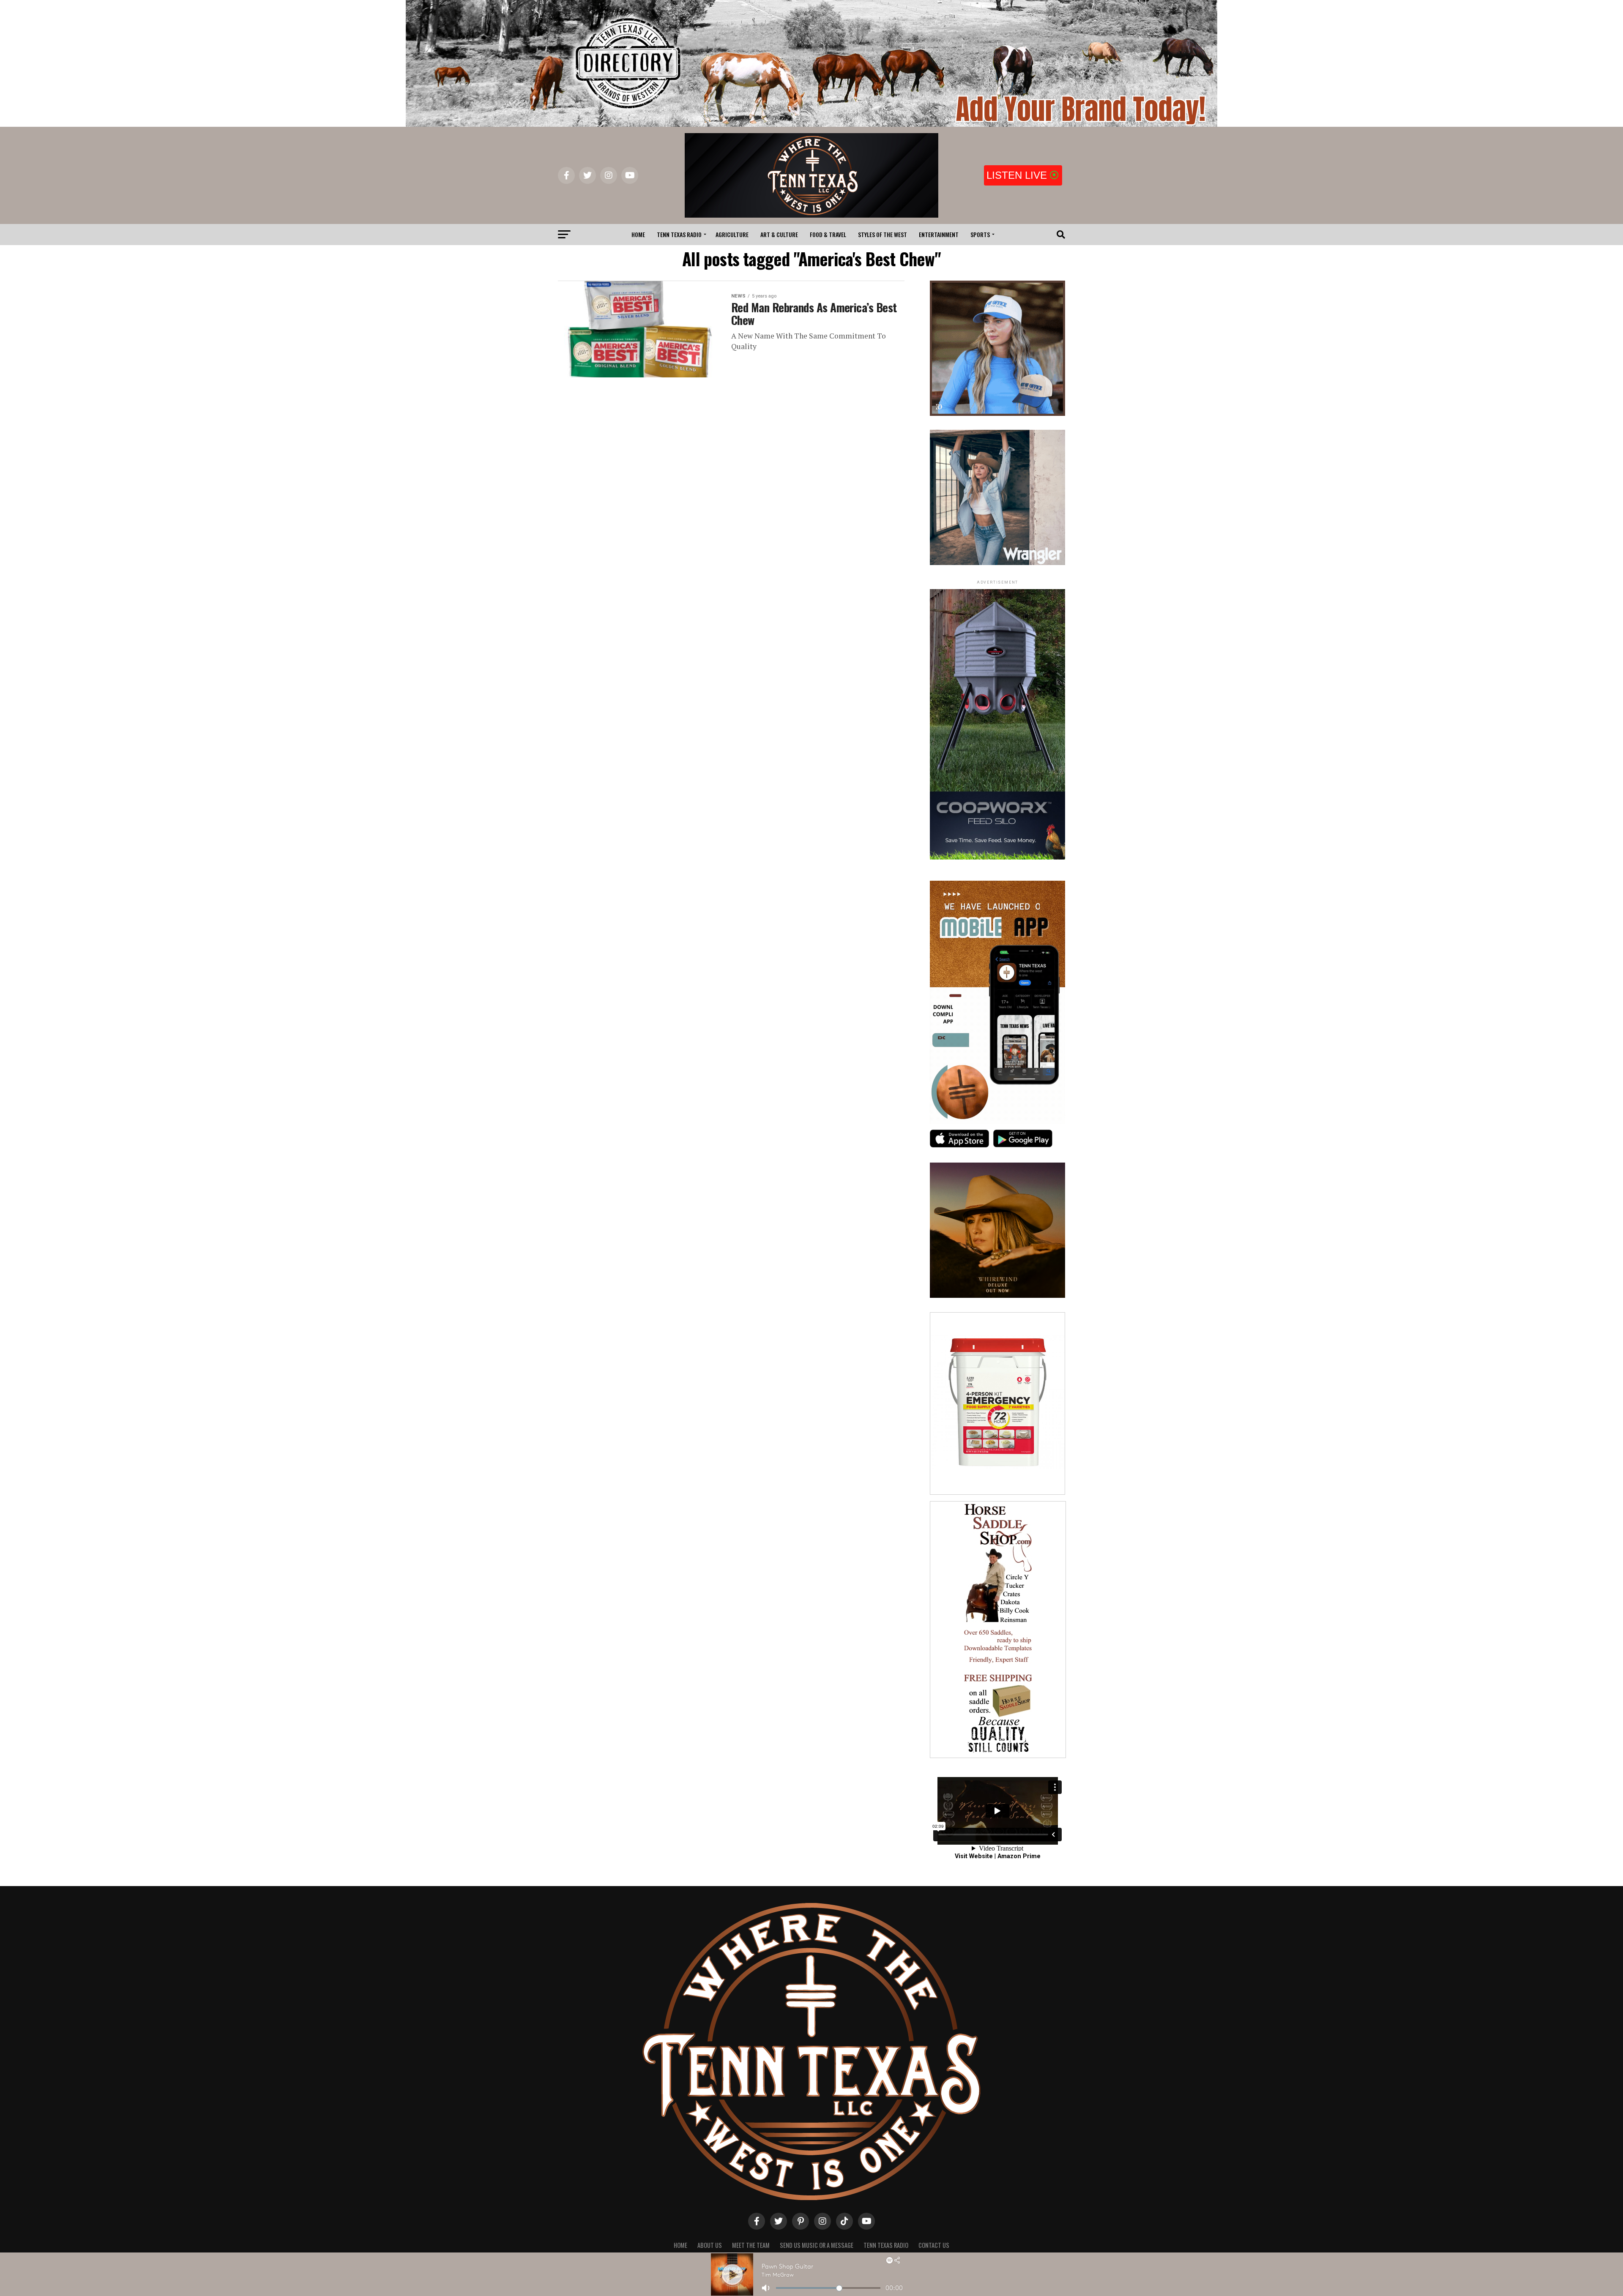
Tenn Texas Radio (679, 234)
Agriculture (732, 234)
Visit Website (974, 1856)
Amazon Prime (1019, 1856)
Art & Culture (779, 234)
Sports (980, 234)
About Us (710, 2245)
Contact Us (934, 2245)
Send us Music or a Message (817, 2245)
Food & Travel (828, 234)
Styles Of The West (883, 234)
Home (638, 234)
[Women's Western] (997, 563)
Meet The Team (751, 2245)
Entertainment (939, 234)
